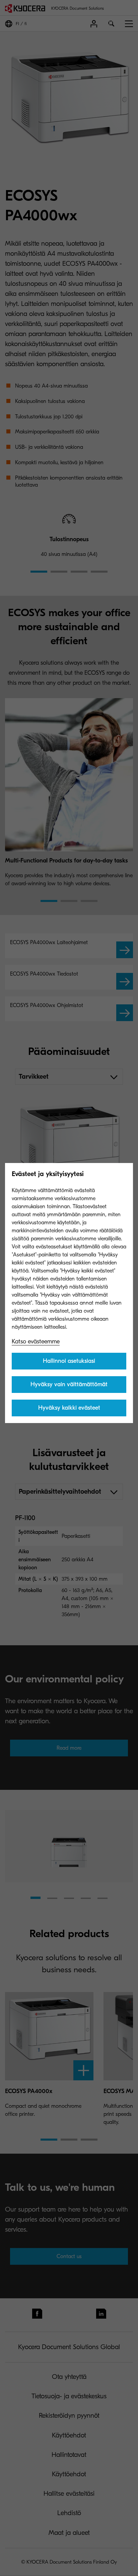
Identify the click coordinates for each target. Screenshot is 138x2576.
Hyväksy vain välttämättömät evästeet (69, 1387)
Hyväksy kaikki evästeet (69, 1408)
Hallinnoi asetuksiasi (69, 1361)
